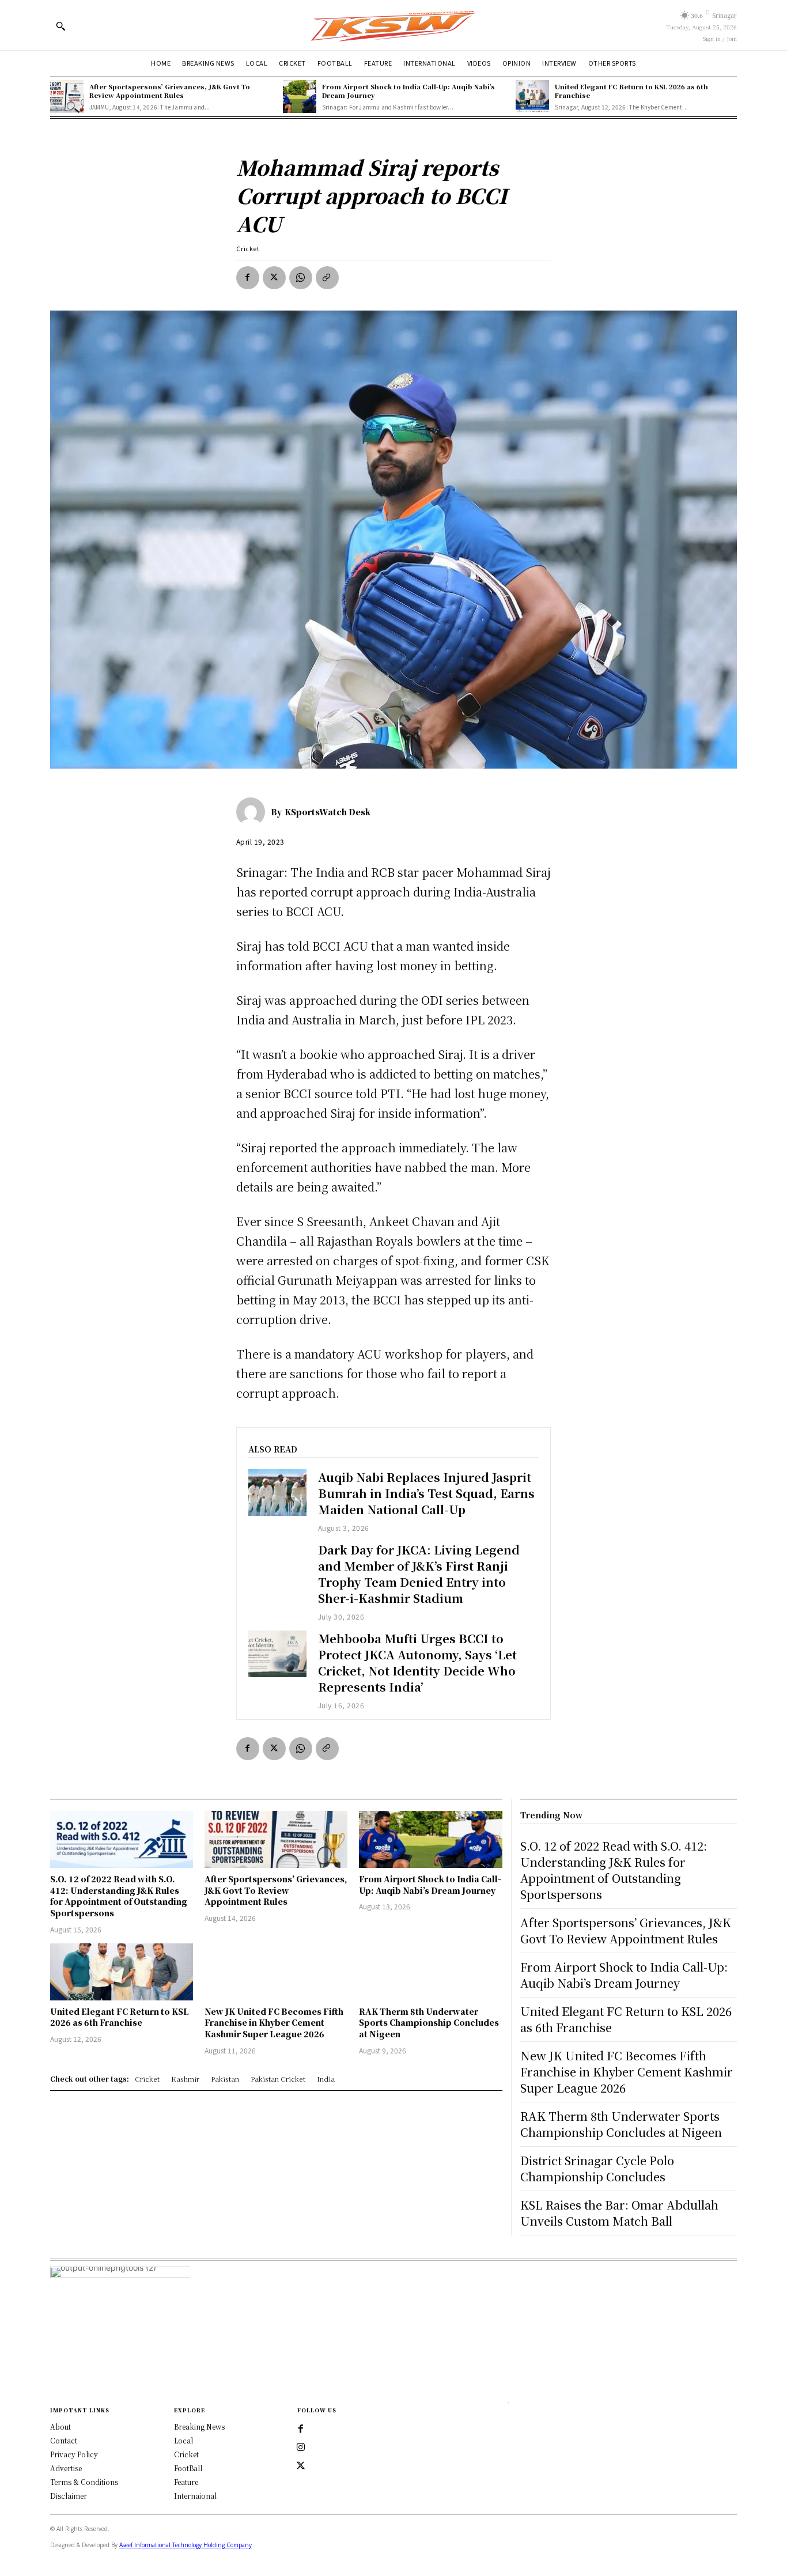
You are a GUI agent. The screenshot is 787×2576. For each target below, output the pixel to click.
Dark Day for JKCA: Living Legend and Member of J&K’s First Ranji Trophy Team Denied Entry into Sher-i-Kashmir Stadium (419, 1574)
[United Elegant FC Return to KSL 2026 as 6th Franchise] (532, 97)
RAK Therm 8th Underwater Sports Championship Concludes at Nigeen (429, 2023)
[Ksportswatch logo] (393, 25)
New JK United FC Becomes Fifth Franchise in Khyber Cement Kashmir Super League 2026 (274, 2023)
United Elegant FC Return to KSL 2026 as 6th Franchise (631, 91)
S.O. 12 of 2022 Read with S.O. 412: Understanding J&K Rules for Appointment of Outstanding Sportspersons (119, 1896)
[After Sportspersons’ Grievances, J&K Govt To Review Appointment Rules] (67, 97)
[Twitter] (301, 2466)
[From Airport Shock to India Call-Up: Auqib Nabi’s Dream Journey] (300, 97)
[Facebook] (248, 278)
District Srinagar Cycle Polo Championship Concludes (597, 2168)
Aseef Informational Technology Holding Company (186, 2545)
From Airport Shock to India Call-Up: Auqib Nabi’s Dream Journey (408, 91)
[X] (274, 278)
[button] (60, 26)
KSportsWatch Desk (328, 812)
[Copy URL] (327, 278)
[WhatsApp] (301, 278)
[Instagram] (301, 2448)
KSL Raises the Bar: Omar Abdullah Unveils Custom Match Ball (619, 2213)
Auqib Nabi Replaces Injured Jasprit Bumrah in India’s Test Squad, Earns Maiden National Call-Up (426, 1493)
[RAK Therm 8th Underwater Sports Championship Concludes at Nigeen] (430, 1972)
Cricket (248, 249)
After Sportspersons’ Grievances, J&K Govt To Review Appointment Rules (170, 91)
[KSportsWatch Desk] (253, 812)
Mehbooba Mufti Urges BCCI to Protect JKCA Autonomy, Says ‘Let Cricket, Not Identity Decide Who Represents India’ (417, 1663)
